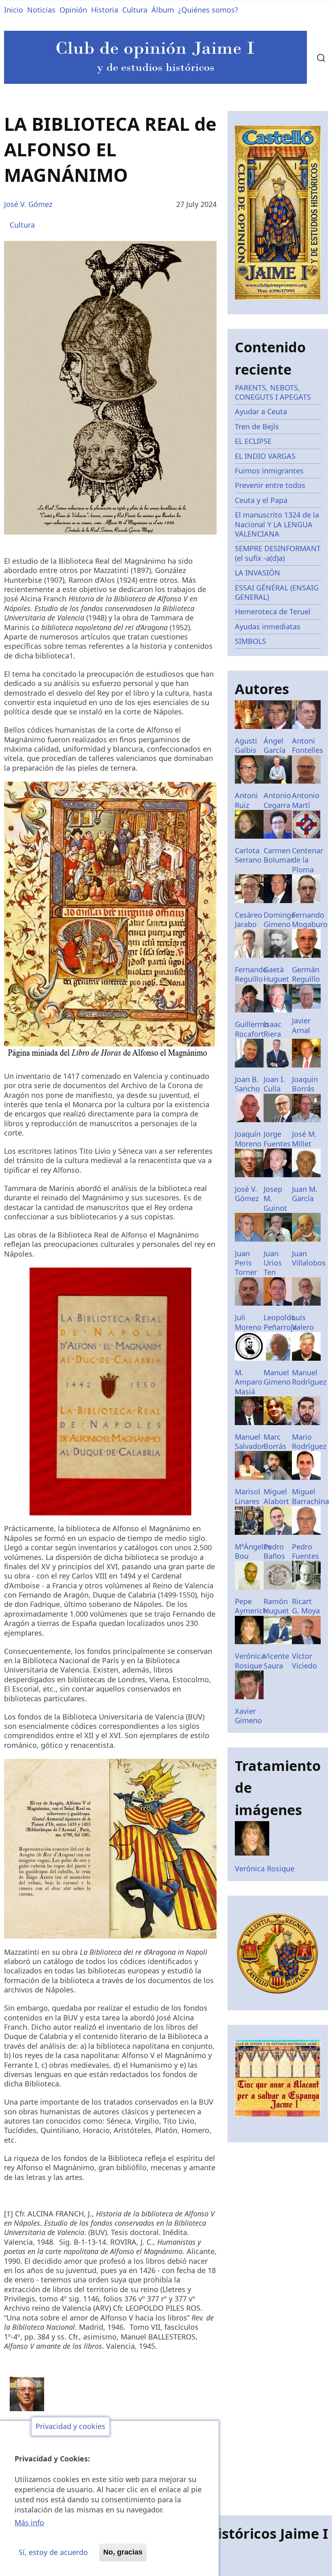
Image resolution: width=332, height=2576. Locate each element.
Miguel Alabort (276, 1496)
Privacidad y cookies (70, 2427)
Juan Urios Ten (273, 1263)
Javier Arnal (301, 1025)
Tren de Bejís (257, 426)
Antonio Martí (306, 800)
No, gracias (123, 2552)
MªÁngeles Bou (253, 1551)
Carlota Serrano (248, 855)
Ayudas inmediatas (268, 626)
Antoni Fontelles (308, 745)
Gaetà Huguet (276, 974)
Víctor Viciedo (304, 1661)
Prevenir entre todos (270, 485)
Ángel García (275, 745)
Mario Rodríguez (309, 1441)
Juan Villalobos (309, 1258)
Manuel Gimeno (277, 1377)
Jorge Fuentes (277, 1139)
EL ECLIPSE (253, 441)
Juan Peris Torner (246, 1263)
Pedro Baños (274, 1551)
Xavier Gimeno (248, 1716)
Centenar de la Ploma (308, 860)
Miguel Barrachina (311, 1496)
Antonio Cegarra (277, 800)
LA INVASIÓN (258, 573)
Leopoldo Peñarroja (280, 1322)
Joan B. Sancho (247, 1084)
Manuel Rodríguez (309, 1377)
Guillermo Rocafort (252, 1029)
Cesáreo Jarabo (249, 919)
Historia (105, 10)
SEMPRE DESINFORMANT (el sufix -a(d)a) (278, 553)
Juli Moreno (248, 1322)
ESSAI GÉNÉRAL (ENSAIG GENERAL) (277, 592)
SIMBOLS (250, 641)
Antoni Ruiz (246, 800)
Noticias (41, 10)
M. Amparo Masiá (249, 1382)
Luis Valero (303, 1322)
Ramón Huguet (276, 1606)
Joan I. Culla (274, 1084)
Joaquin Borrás (305, 1084)
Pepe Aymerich (251, 1606)
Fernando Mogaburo (310, 919)
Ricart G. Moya (306, 1606)
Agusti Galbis (246, 745)
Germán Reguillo (306, 974)
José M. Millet (304, 1139)
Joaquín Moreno (248, 1139)
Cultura (135, 10)
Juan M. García (305, 1194)
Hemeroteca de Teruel (273, 612)
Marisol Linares (248, 1496)
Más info (29, 2523)
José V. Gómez (28, 204)
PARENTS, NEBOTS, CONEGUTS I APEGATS (273, 392)
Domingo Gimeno (280, 919)
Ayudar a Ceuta (261, 411)
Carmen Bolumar (278, 855)
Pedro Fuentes (305, 1551)
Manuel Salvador (250, 1441)
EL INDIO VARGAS (265, 456)
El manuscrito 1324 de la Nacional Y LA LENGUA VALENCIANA (277, 524)
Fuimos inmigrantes (269, 471)
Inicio (14, 10)
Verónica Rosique (250, 1661)
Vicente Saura (276, 1661)
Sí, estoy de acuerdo (53, 2552)
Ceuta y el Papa (261, 500)
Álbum (163, 10)
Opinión (73, 10)
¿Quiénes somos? (208, 10)
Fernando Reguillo (251, 974)
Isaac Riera (272, 1029)
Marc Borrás (275, 1441)
